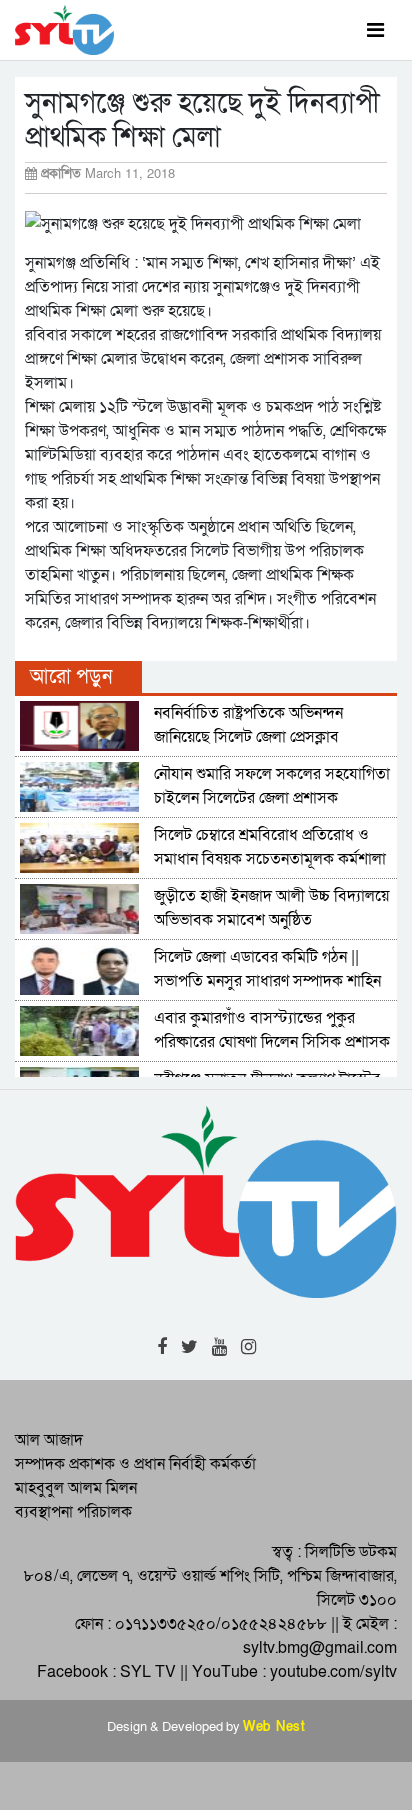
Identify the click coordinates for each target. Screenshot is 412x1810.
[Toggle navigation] (375, 29)
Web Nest (274, 1727)
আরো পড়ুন (71, 677)
